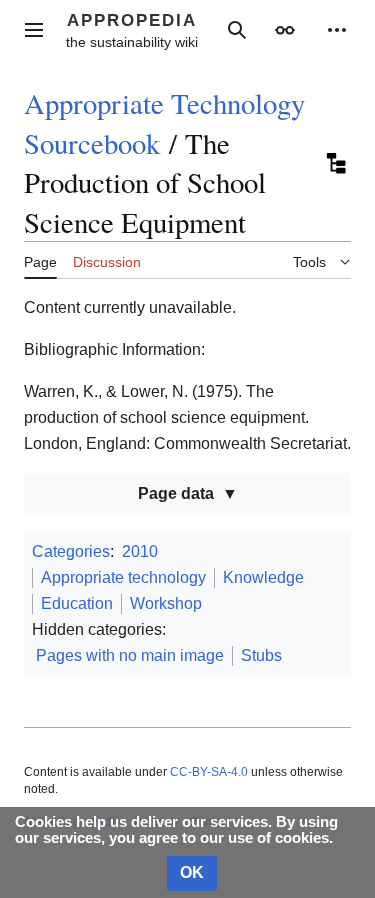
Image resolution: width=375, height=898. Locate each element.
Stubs (261, 655)
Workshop (166, 603)
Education (77, 603)
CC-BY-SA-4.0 (209, 772)
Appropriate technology (123, 577)
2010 (140, 551)
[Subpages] (335, 163)
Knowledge (263, 577)
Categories (71, 551)
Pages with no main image (130, 655)
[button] (34, 30)
